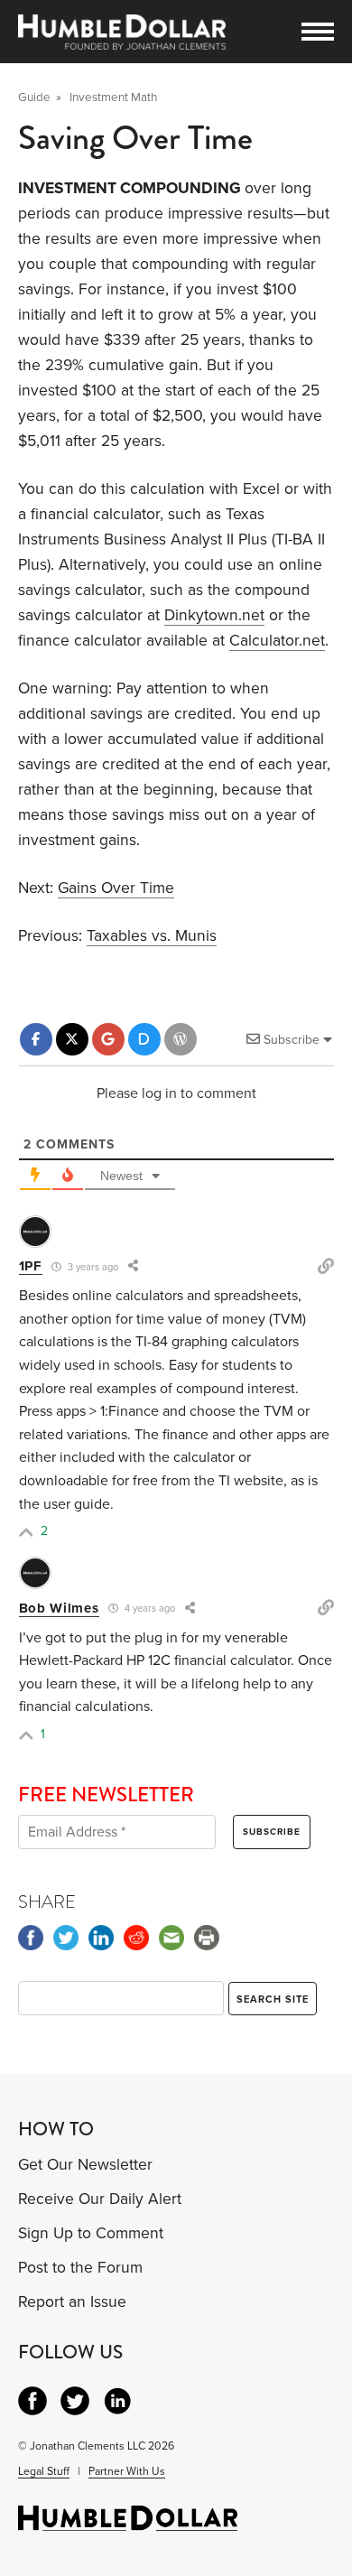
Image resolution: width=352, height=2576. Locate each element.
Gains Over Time (116, 888)
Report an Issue (72, 2302)
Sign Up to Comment (91, 2233)
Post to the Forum (80, 2268)
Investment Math (113, 98)
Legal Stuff (44, 2471)
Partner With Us (127, 2471)
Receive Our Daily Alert (100, 2199)
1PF (31, 1266)
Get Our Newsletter (85, 2165)
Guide (34, 98)
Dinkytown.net (214, 615)
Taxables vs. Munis (152, 936)
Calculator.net (277, 641)
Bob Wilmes (59, 1608)
